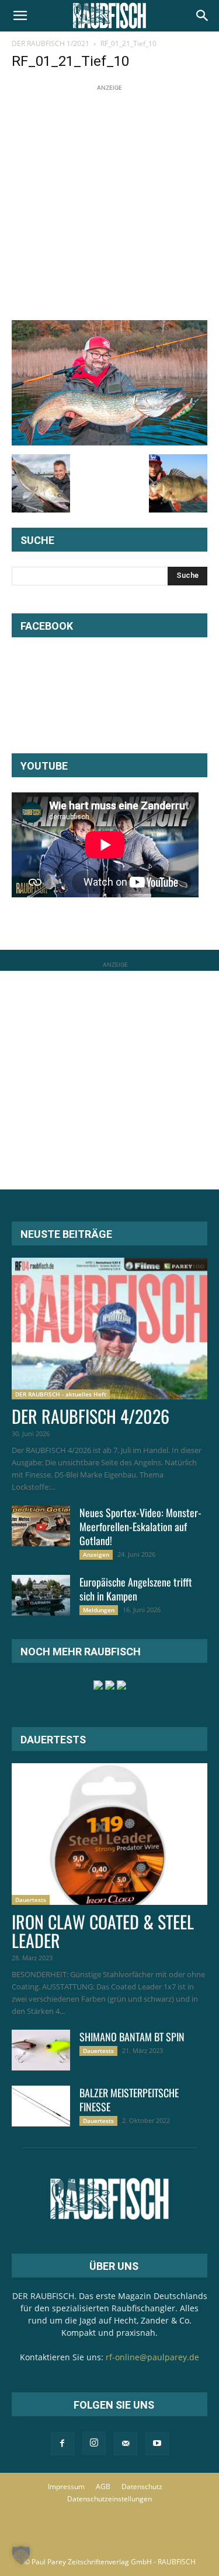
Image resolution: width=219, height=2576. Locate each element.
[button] (20, 16)
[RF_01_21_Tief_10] (109, 442)
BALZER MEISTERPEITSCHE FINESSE (129, 2100)
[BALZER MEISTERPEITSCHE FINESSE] (41, 2106)
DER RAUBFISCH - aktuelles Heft (61, 1394)
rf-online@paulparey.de (152, 2357)
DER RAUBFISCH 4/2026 (91, 1416)
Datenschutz (142, 2486)
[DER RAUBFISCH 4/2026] (109, 1329)
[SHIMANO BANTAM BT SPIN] (41, 2050)
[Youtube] (157, 2444)
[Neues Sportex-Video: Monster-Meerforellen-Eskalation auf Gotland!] (41, 1526)
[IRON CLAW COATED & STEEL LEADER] (109, 1834)
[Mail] (126, 2444)
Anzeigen (96, 1554)
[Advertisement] (109, 203)
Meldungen (99, 1610)
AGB (103, 2486)
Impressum (66, 2486)
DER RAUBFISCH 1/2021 (51, 43)
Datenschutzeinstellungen (109, 2499)
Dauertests (31, 1900)
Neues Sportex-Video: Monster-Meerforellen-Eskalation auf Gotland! (140, 1526)
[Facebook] (62, 2444)
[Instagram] (94, 2443)
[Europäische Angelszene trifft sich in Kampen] (41, 1595)
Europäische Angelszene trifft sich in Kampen (136, 1589)
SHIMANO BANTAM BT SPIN (132, 2037)
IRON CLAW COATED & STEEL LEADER (103, 1931)
